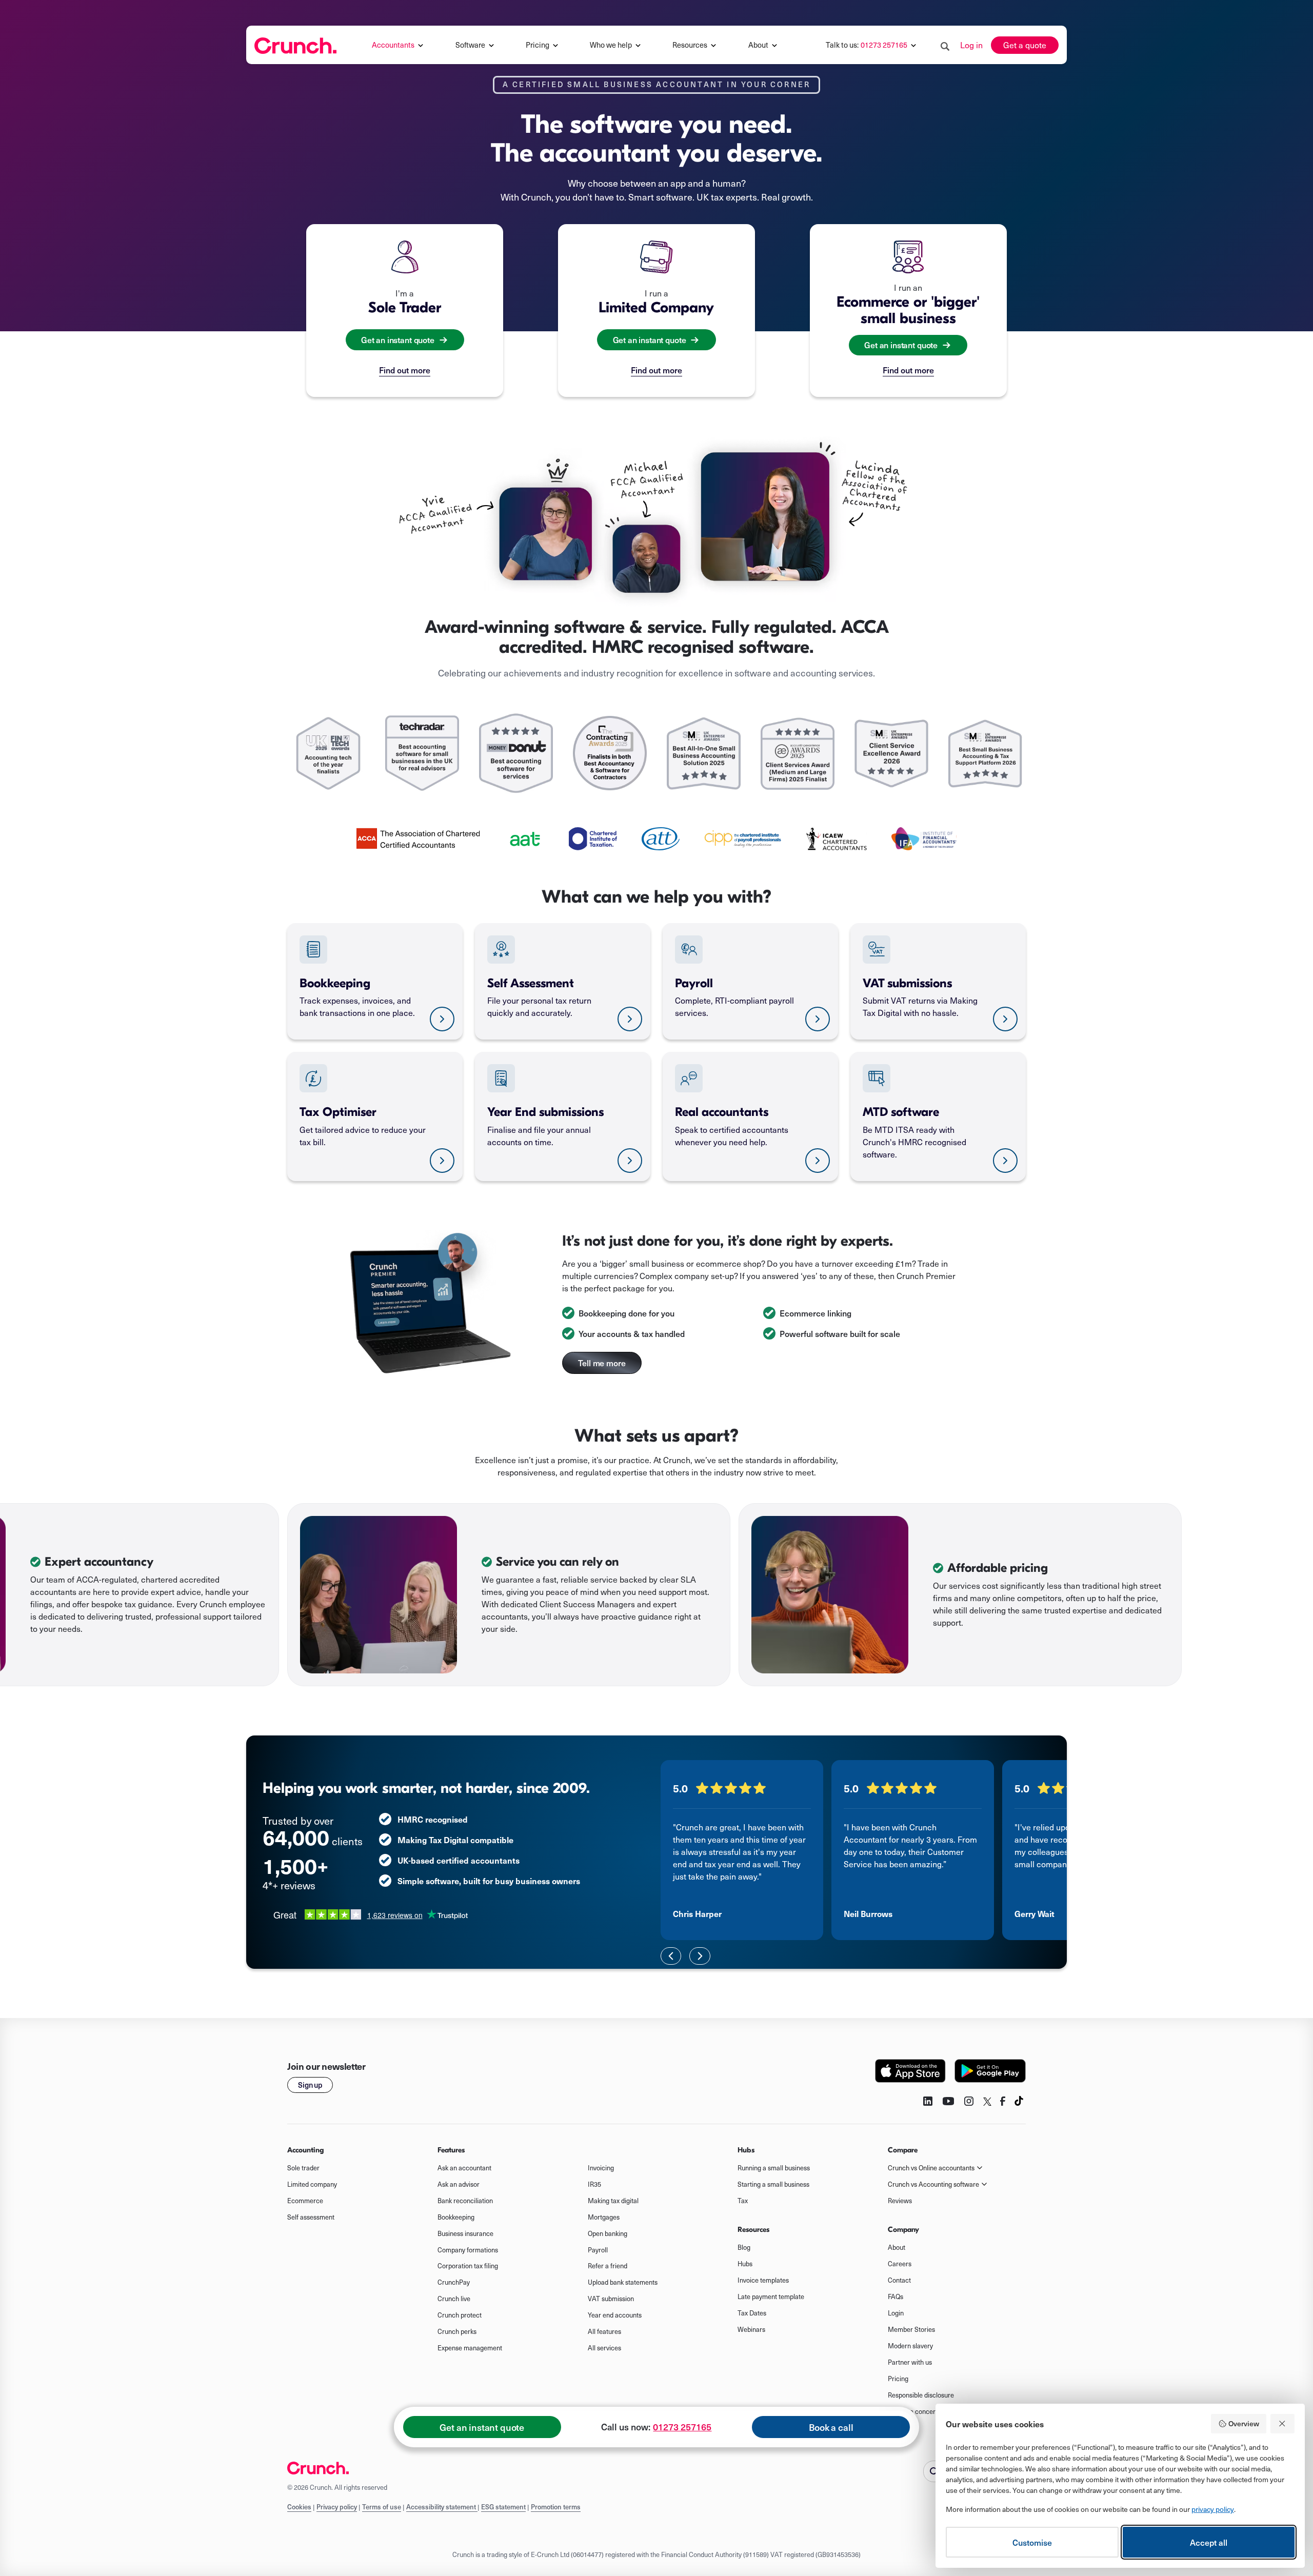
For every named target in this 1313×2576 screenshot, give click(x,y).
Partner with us (910, 2362)
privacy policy (1213, 2509)
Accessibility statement (442, 2507)
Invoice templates (763, 2280)
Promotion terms (556, 2507)
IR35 (594, 2184)
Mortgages (604, 2217)
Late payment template (771, 2297)
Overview (1244, 2423)
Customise (1032, 2542)
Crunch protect (460, 2315)
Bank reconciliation (465, 2201)
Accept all (1209, 2542)
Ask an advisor (459, 2184)
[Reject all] (1283, 2424)
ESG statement (503, 2507)
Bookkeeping (456, 2217)
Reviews (900, 2201)
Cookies (299, 2507)
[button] (399, 45)
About (758, 45)
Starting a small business (773, 2184)
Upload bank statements (623, 2282)
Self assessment (311, 2217)
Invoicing (601, 2168)
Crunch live (454, 2299)
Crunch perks (457, 2331)
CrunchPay (454, 2282)
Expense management (470, 2348)
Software (470, 45)
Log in (971, 45)
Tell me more (602, 1363)
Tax (743, 2201)
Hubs (745, 2264)
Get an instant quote (482, 2427)
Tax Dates (752, 2313)
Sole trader (303, 2168)
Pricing (898, 2379)
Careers (900, 2264)
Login (896, 2313)
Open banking (608, 2233)
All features (604, 2331)
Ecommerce (305, 2201)
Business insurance (465, 2233)
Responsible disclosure (921, 2395)
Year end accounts (615, 2315)
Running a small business (774, 2168)
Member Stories (911, 2329)
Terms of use (382, 2507)
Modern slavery (910, 2346)
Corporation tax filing (468, 2266)
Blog (744, 2247)
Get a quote (1025, 45)
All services (604, 2348)
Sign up (310, 2085)
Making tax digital (613, 2201)
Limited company (312, 2184)
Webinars (751, 2329)
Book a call (831, 2427)
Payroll (598, 2250)
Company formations (468, 2250)
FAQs (896, 2297)
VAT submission (611, 2299)
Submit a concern (913, 2411)
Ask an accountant (464, 2168)
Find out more (405, 370)
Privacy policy (337, 2507)
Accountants (393, 45)
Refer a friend (608, 2266)
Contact (899, 2280)
